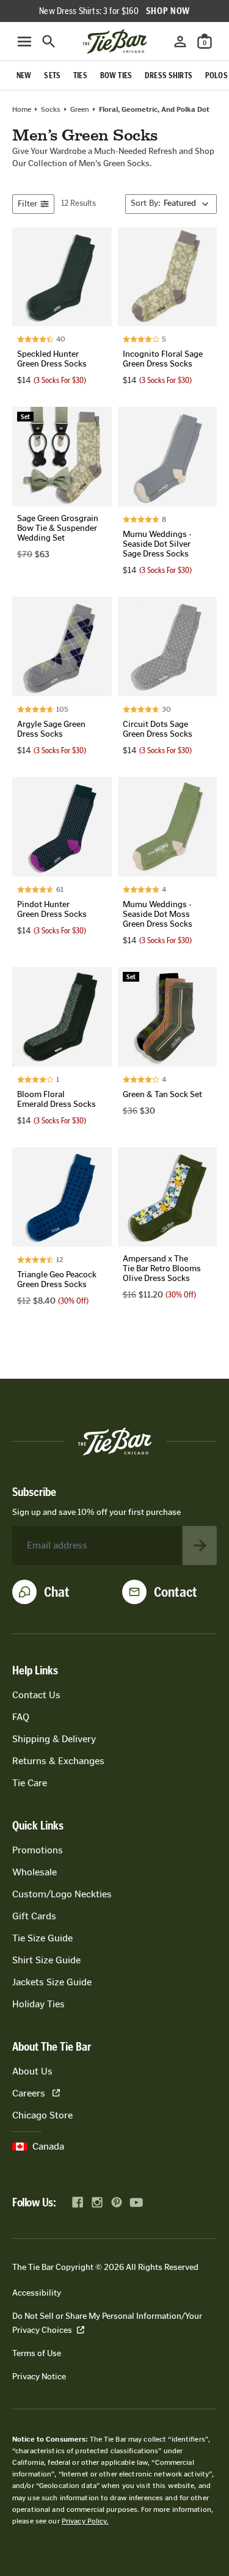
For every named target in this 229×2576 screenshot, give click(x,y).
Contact (176, 1592)
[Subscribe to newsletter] (200, 1545)
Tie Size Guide (42, 1938)
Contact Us (36, 1695)
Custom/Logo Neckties (62, 1894)
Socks (51, 109)
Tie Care (30, 1783)
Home (22, 109)
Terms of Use (37, 2353)
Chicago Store (42, 2115)
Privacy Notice (39, 2377)
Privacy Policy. (85, 2521)
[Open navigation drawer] (24, 42)
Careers (29, 2093)
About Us (32, 2071)
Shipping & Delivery (54, 1739)
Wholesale (35, 1872)
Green (80, 109)
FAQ (21, 1717)
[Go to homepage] (115, 42)
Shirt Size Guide (46, 1960)
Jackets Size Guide (52, 1982)
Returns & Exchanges (58, 1761)
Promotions (38, 1850)
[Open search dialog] (49, 42)
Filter (27, 204)
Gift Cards (34, 1916)
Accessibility (37, 2293)
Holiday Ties (38, 2004)
